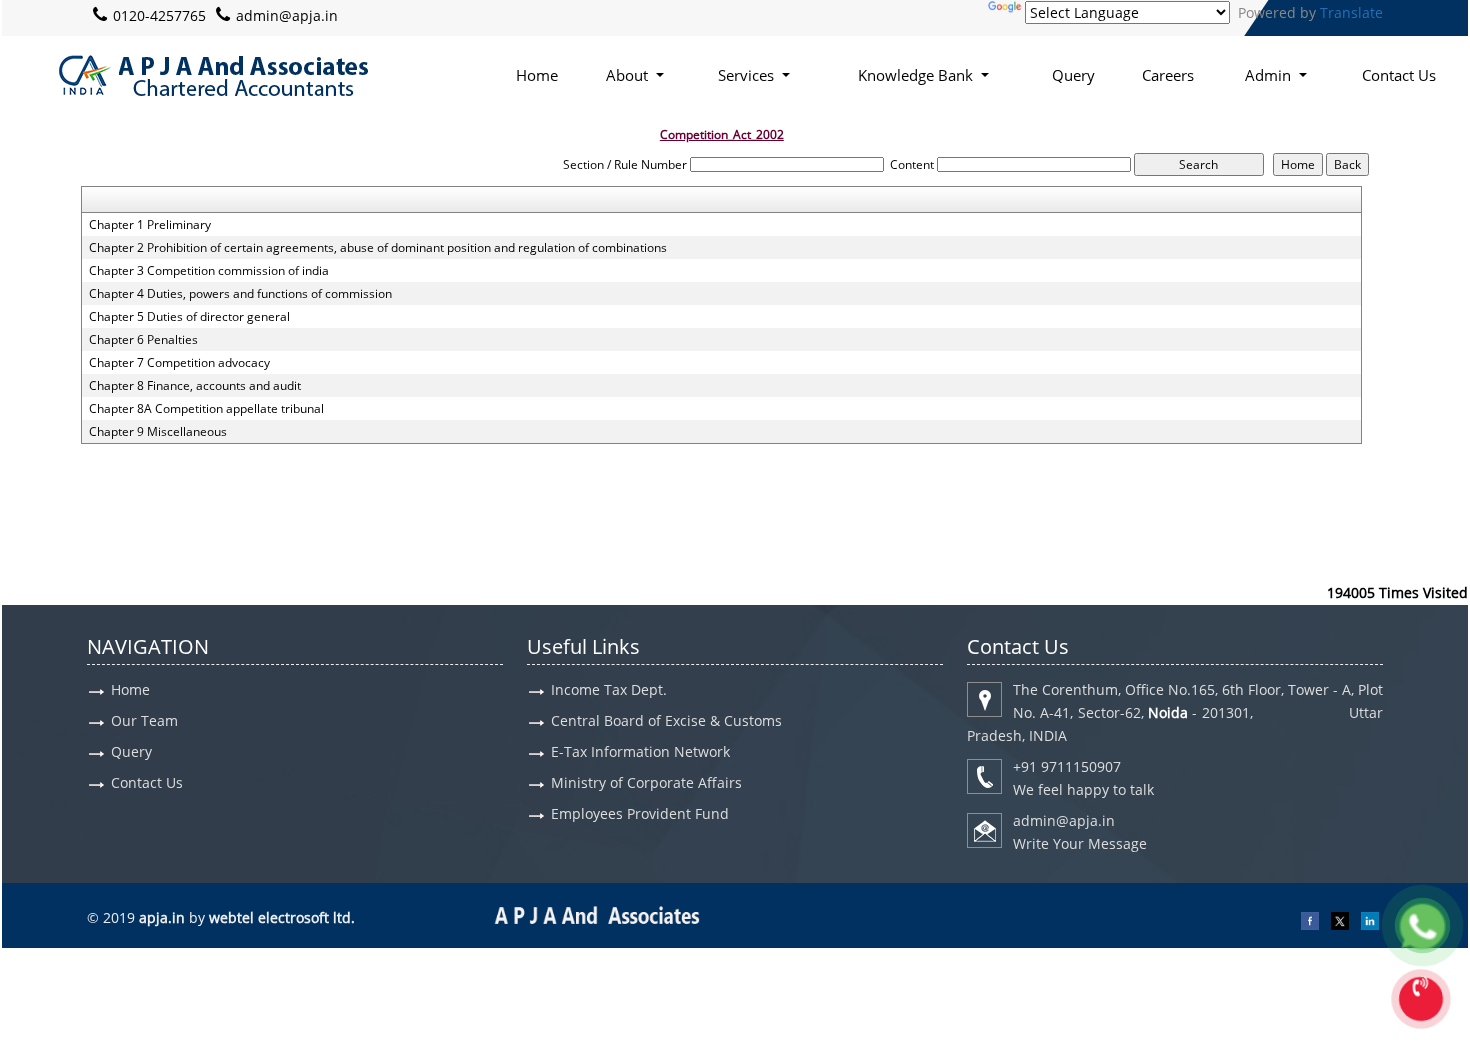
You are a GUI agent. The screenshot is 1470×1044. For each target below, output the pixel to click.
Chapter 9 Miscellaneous (158, 432)
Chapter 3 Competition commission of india (209, 271)
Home (537, 75)
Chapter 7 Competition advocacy (179, 363)
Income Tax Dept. (609, 689)
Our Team (144, 720)
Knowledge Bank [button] (917, 75)
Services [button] (748, 75)
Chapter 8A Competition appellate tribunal (206, 409)
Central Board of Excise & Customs (666, 720)
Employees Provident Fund (640, 813)
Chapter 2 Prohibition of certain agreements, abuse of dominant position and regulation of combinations (378, 248)
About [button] (629, 75)
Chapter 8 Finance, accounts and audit (195, 386)
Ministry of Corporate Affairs (646, 782)
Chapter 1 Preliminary (150, 225)
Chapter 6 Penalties (143, 340)
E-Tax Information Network (640, 751)
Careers (1168, 75)
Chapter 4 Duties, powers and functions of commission (240, 294)
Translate (1351, 12)
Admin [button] (1270, 75)
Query (1073, 75)
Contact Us (1399, 75)
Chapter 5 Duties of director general (189, 317)
